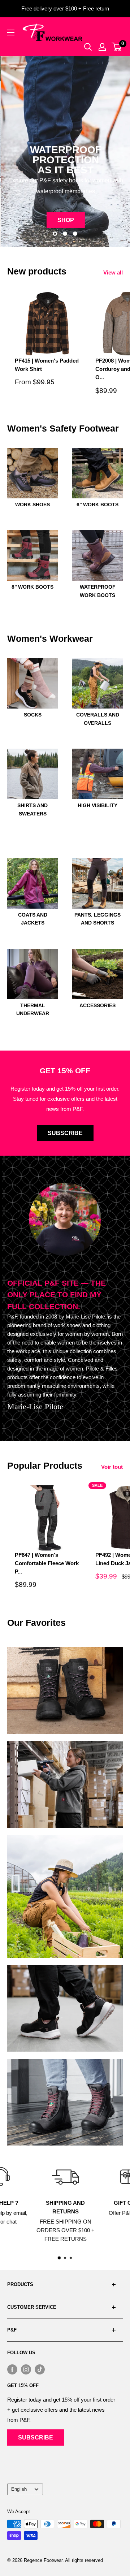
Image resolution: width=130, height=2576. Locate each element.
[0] (117, 47)
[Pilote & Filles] (52, 32)
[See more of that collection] (65, 1690)
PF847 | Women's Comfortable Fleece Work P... (47, 1563)
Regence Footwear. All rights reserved (63, 2560)
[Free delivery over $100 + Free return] (65, 9)
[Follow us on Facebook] (12, 2369)
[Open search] (88, 47)
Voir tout (112, 1467)
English (19, 2489)
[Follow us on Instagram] (26, 2369)
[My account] (102, 47)
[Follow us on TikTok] (40, 2369)
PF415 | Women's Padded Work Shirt (47, 365)
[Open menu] (11, 33)
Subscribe (65, 1133)
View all (113, 272)
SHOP (65, 220)
